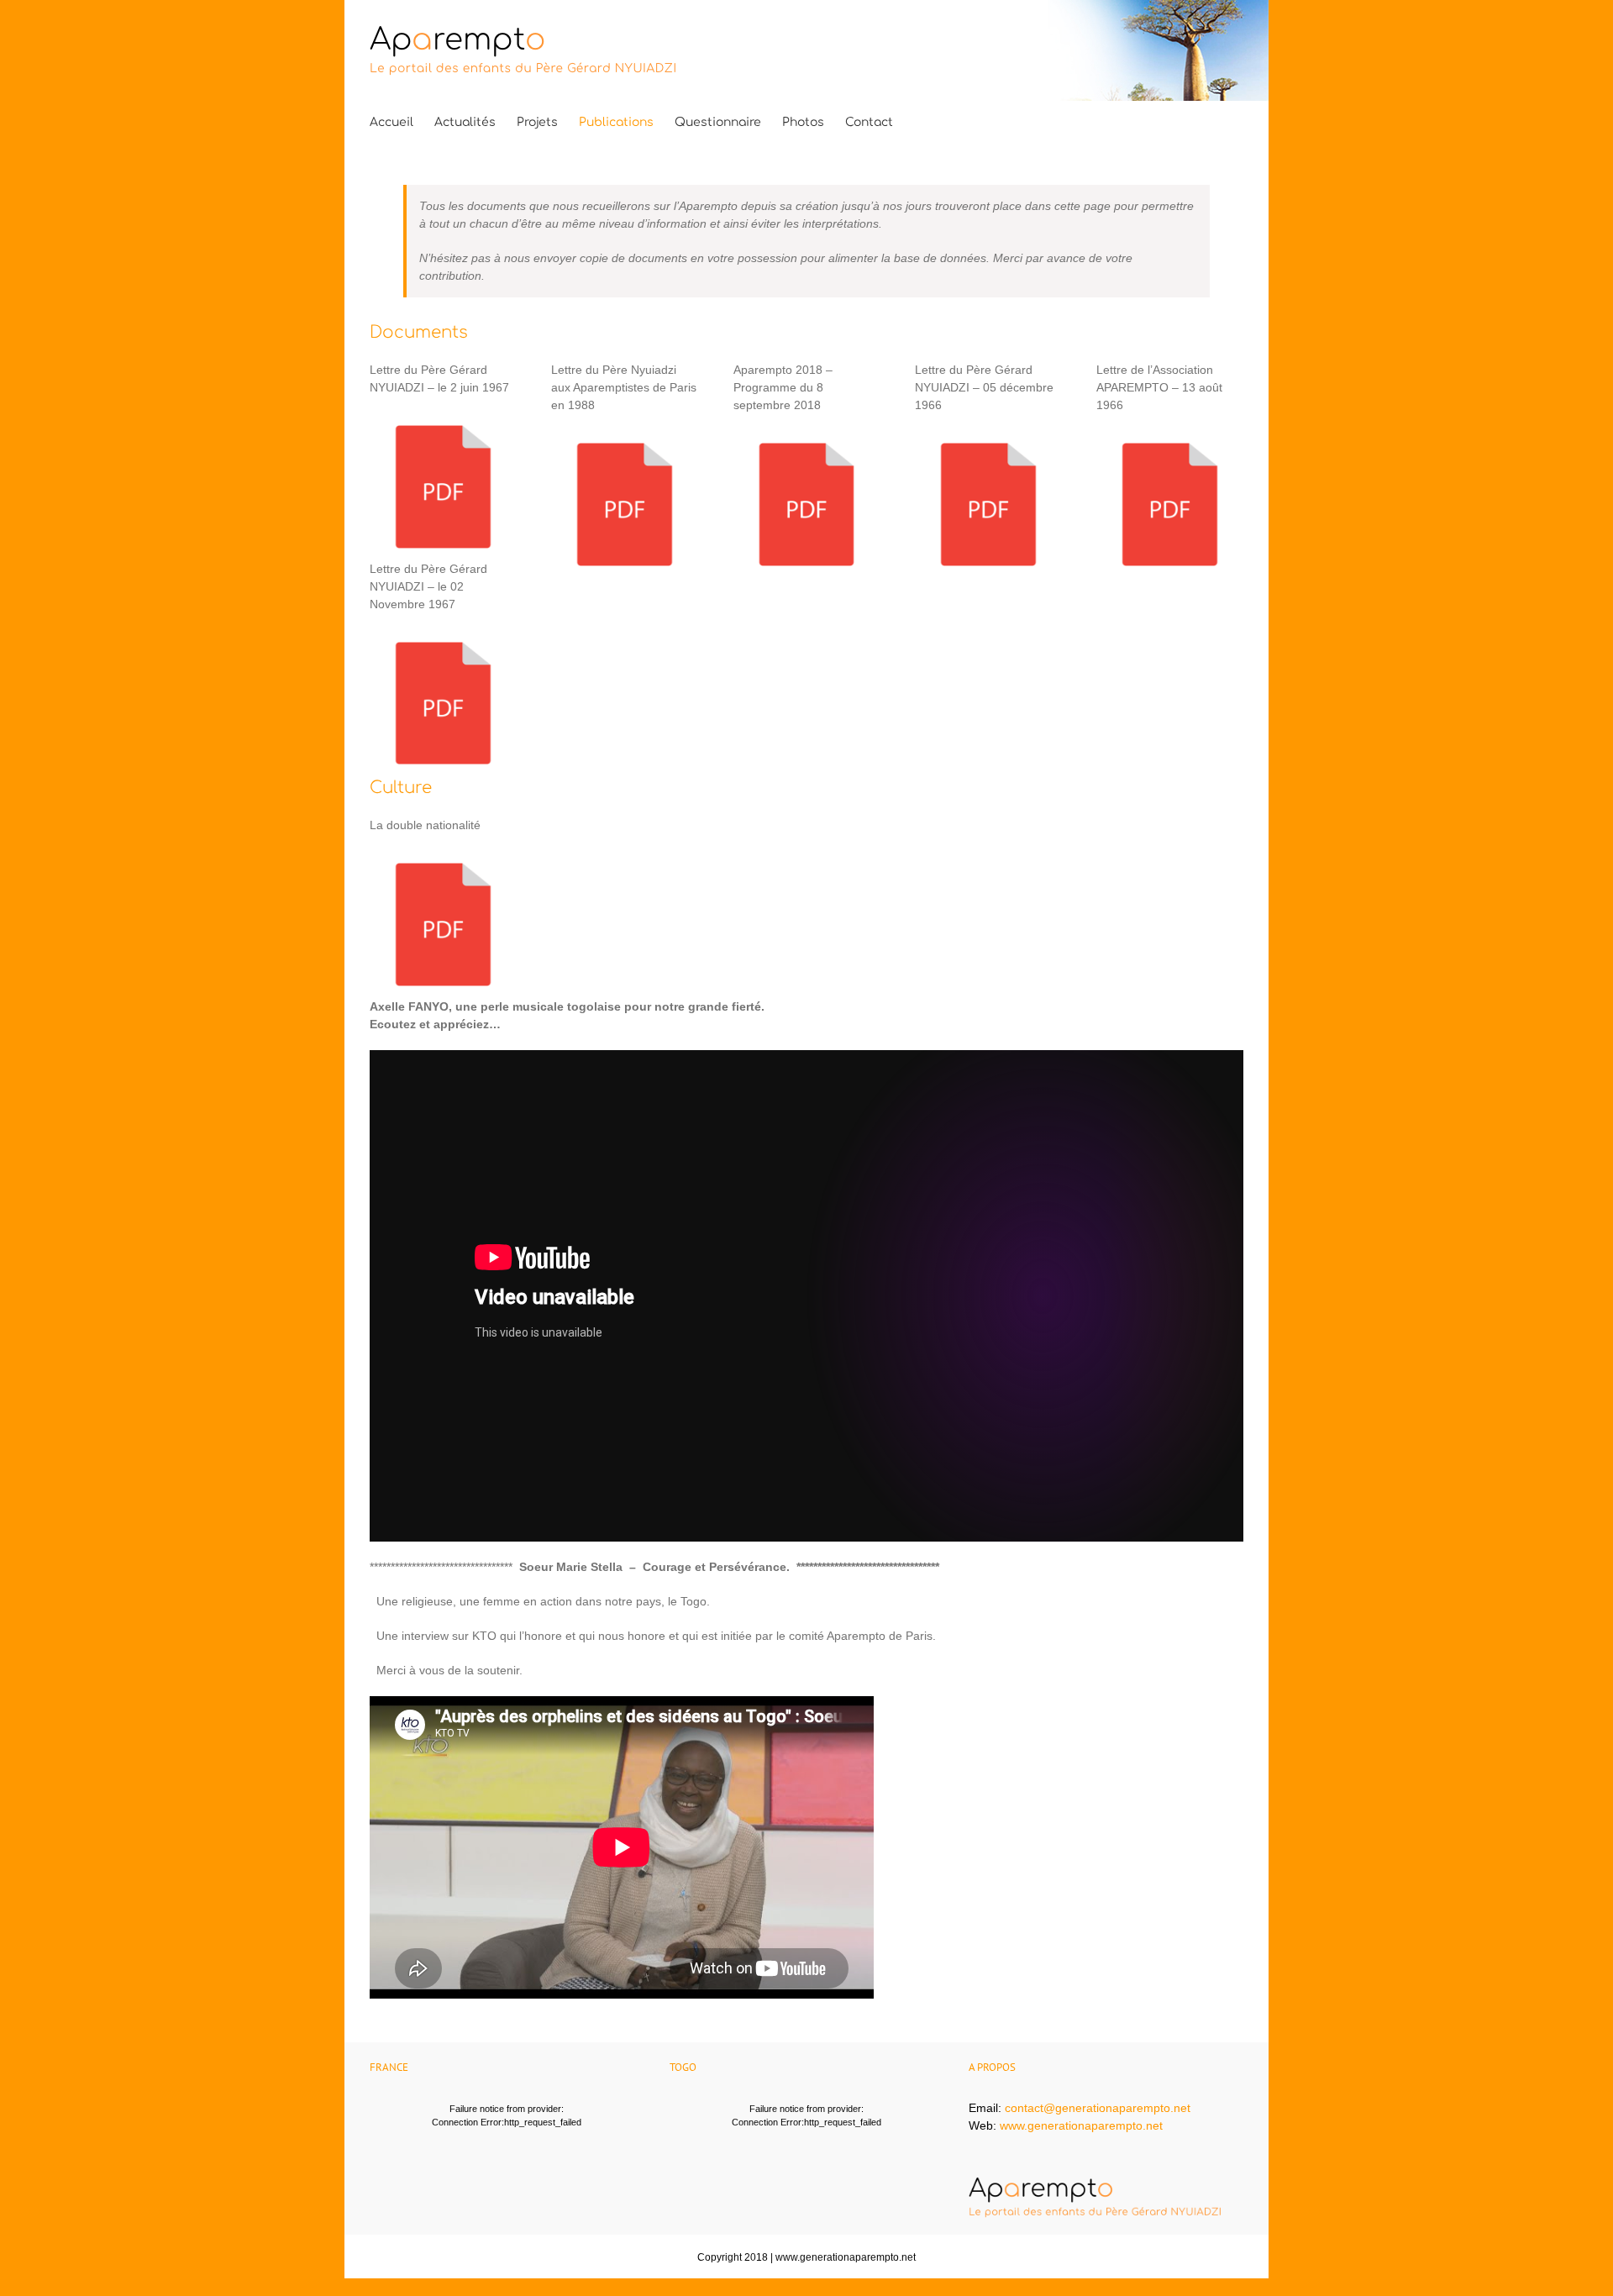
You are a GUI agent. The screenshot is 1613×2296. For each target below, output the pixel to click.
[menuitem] (391, 123)
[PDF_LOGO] (443, 422)
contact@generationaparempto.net (1098, 2108)
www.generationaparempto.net (1081, 2125)
